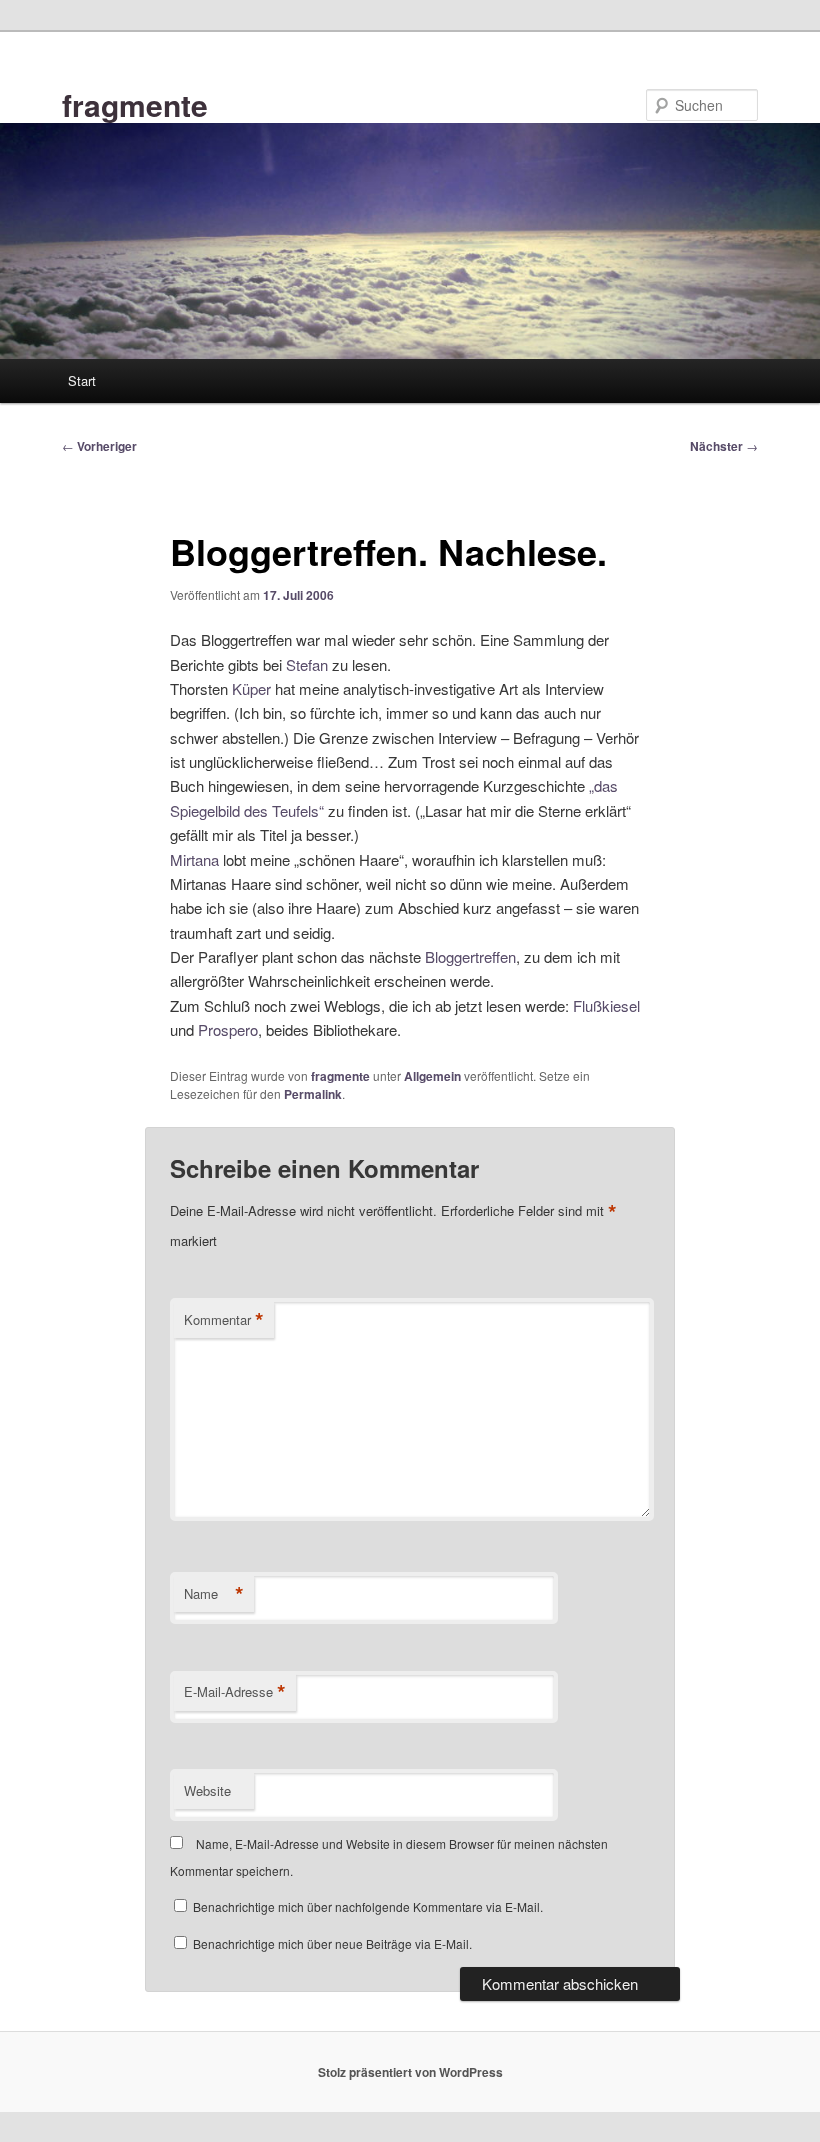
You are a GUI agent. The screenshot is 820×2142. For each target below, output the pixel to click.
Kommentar (224, 1320)
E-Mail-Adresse (235, 1692)
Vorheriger (99, 446)
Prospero (228, 1029)
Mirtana (194, 859)
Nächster (724, 446)
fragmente (135, 104)
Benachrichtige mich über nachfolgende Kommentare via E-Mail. (368, 1906)
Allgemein (432, 1076)
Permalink (313, 1094)
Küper (251, 688)
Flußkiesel (606, 1005)
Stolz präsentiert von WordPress (410, 2072)
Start (82, 380)
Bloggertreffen (470, 956)
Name (214, 1594)
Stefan (307, 664)
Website (207, 1790)
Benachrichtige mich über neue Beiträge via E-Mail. (332, 1943)
